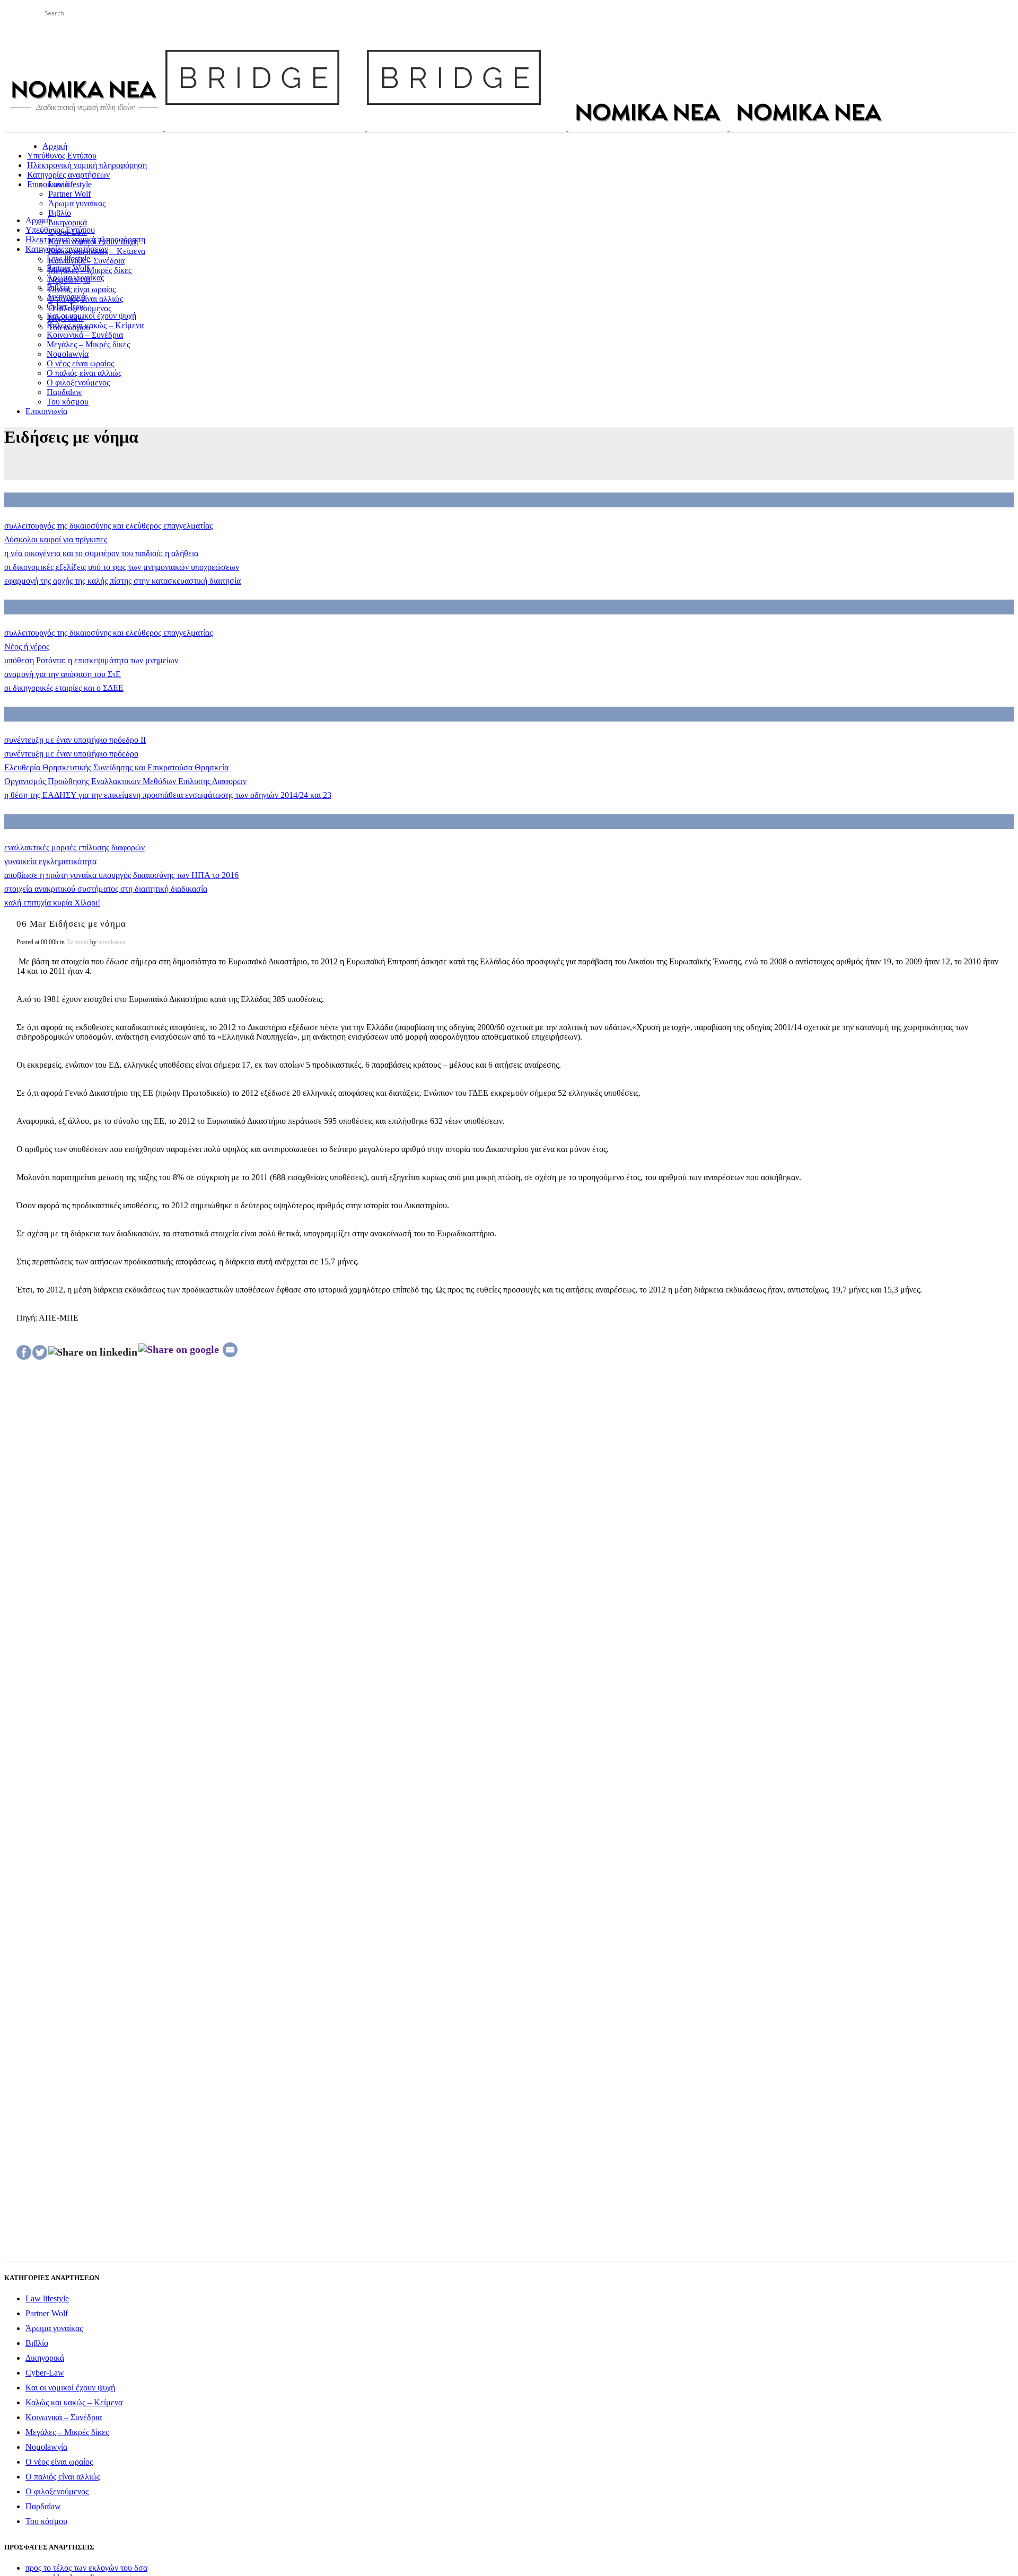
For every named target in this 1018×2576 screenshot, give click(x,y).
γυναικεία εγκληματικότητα (50, 861)
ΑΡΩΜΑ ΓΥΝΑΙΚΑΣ (38, 822)
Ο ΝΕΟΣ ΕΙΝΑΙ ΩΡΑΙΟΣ (46, 500)
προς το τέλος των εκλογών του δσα (86, 2568)
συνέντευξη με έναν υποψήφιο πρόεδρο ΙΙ (75, 740)
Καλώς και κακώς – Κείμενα (74, 2402)
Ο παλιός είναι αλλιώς (63, 2477)
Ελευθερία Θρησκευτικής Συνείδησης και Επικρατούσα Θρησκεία (116, 767)
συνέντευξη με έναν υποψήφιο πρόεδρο (71, 754)
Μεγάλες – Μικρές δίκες (67, 2432)
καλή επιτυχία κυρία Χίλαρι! (52, 903)
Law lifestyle (47, 2298)
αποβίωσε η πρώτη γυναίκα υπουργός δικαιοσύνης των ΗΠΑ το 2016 (121, 875)
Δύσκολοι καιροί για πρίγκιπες (56, 539)
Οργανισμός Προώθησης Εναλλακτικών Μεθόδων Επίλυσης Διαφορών (125, 781)
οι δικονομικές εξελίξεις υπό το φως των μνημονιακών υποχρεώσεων (122, 567)
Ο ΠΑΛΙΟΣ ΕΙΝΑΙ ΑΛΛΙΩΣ (49, 607)
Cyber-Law (45, 2373)
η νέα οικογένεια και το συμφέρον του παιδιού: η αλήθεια (101, 553)
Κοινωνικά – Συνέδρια (64, 2417)
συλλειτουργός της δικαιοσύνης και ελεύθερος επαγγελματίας (108, 526)
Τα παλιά (77, 942)
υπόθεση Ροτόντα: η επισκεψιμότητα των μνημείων (91, 660)
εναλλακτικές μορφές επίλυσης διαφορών (74, 847)
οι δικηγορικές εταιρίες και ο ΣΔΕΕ (64, 688)
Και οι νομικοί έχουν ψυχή (70, 2388)
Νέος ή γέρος (27, 647)
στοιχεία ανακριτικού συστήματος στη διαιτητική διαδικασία (106, 889)
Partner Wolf (47, 2313)
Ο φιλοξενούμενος (57, 2491)
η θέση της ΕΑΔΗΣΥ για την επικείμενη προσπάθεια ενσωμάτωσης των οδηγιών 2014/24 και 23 (168, 795)
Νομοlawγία (46, 2447)
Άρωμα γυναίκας (54, 2328)
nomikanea (112, 942)
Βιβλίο (37, 2343)
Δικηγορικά (45, 2358)
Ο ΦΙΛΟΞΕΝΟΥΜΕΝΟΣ (45, 714)
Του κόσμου (46, 2521)
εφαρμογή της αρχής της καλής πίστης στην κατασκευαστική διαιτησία (122, 581)
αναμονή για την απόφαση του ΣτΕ (63, 674)
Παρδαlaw (43, 2506)
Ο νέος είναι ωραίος (59, 2462)
